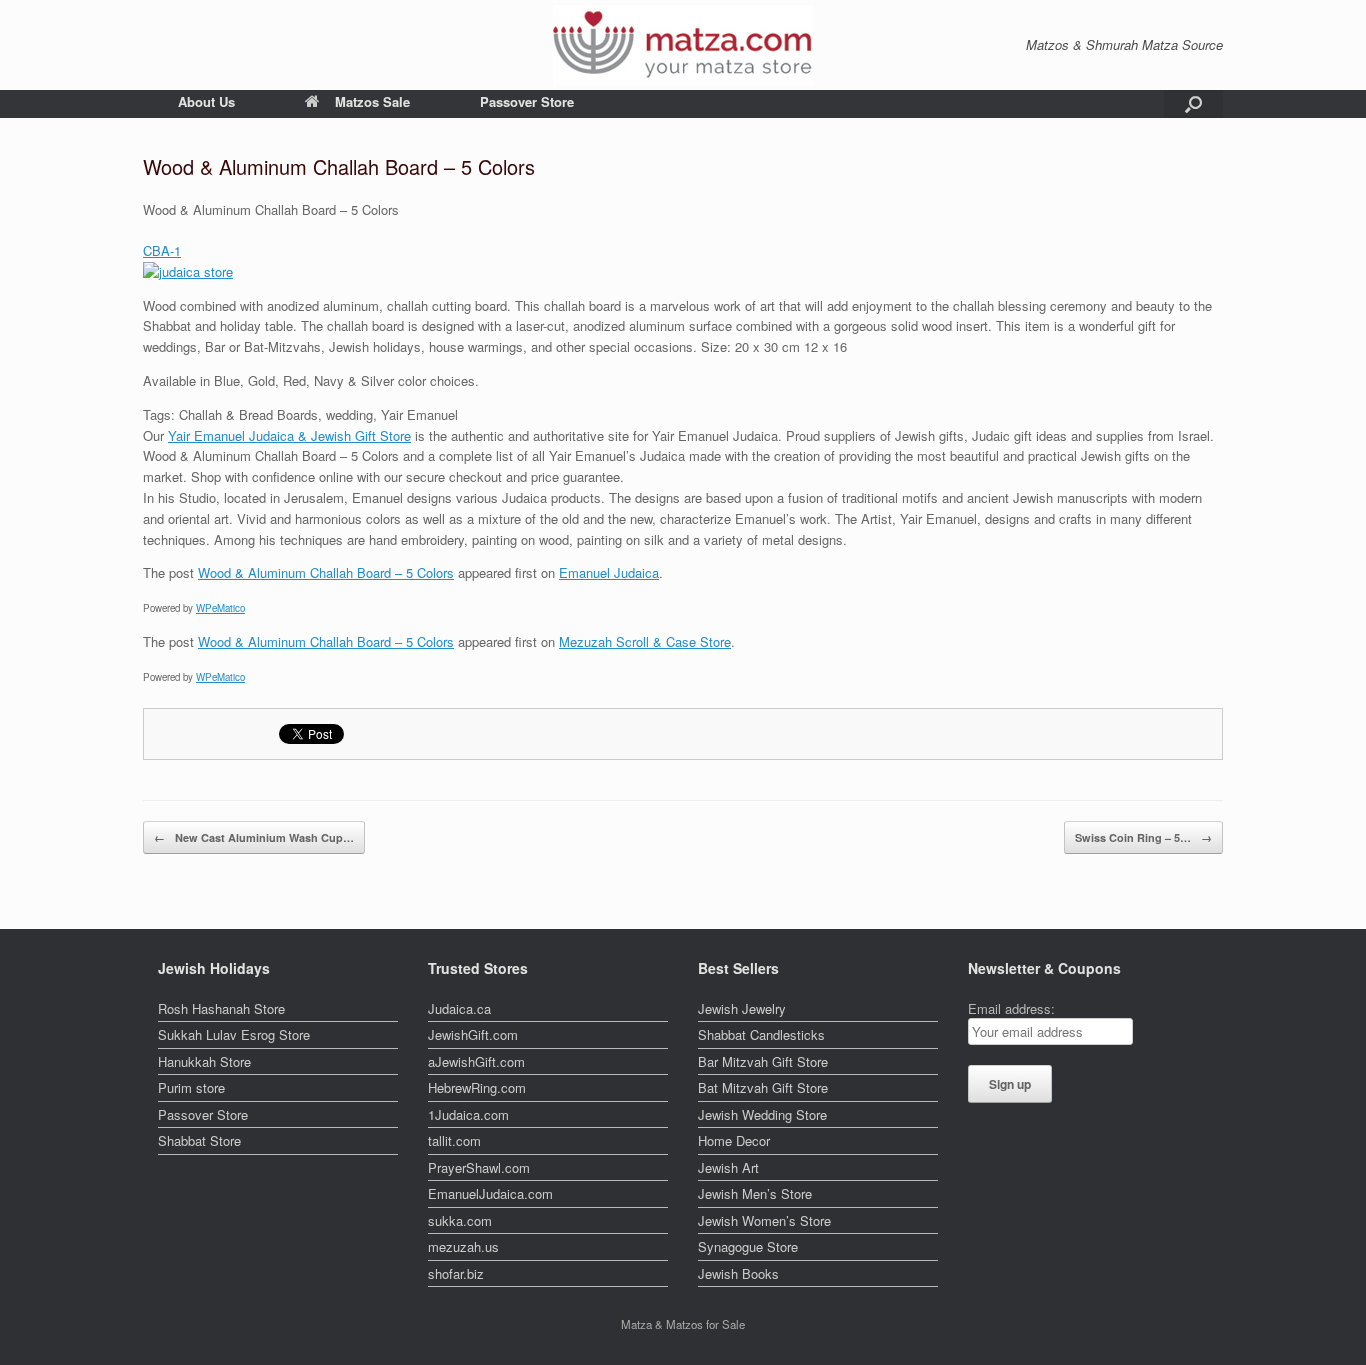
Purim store (191, 1087)
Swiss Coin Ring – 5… (1143, 837)
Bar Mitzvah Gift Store (763, 1061)
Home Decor (734, 1140)
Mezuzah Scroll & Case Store (645, 641)
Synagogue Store (748, 1246)
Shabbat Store (199, 1140)
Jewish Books (738, 1273)
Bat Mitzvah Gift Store (763, 1087)
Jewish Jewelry (742, 1008)
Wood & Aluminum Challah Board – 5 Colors (326, 572)
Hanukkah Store (204, 1061)
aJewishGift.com (476, 1061)
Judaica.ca (459, 1008)
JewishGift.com (473, 1034)
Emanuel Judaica (609, 572)
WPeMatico (220, 608)
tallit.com (454, 1140)
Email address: (1011, 1008)
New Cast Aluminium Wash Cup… (254, 837)
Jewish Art (728, 1167)
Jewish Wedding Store (762, 1114)
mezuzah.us (463, 1246)
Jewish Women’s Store (764, 1220)
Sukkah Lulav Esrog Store (234, 1034)
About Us (206, 101)
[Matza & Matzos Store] (683, 45)
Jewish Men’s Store (755, 1193)
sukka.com (460, 1220)
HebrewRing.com (477, 1087)
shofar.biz (456, 1273)
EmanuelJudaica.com (490, 1193)
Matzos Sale (372, 101)
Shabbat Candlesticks (761, 1034)
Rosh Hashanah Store (221, 1008)
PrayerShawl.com (479, 1167)
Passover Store (527, 101)
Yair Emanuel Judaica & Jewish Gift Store (289, 435)
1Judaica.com (468, 1114)
